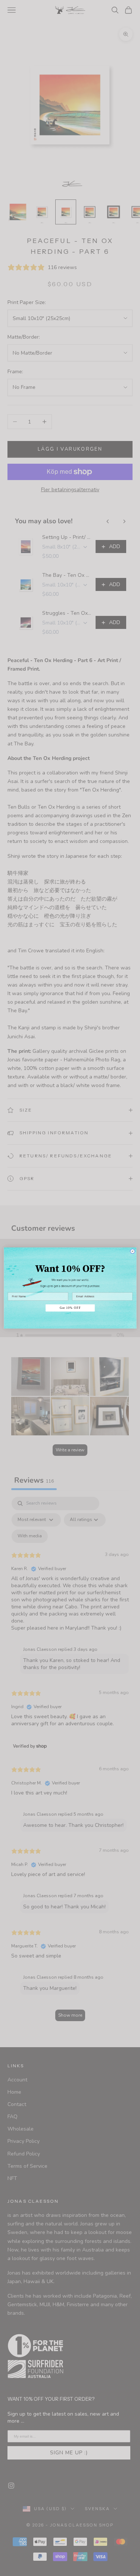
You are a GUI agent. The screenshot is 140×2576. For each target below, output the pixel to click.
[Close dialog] (132, 1251)
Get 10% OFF (70, 1308)
